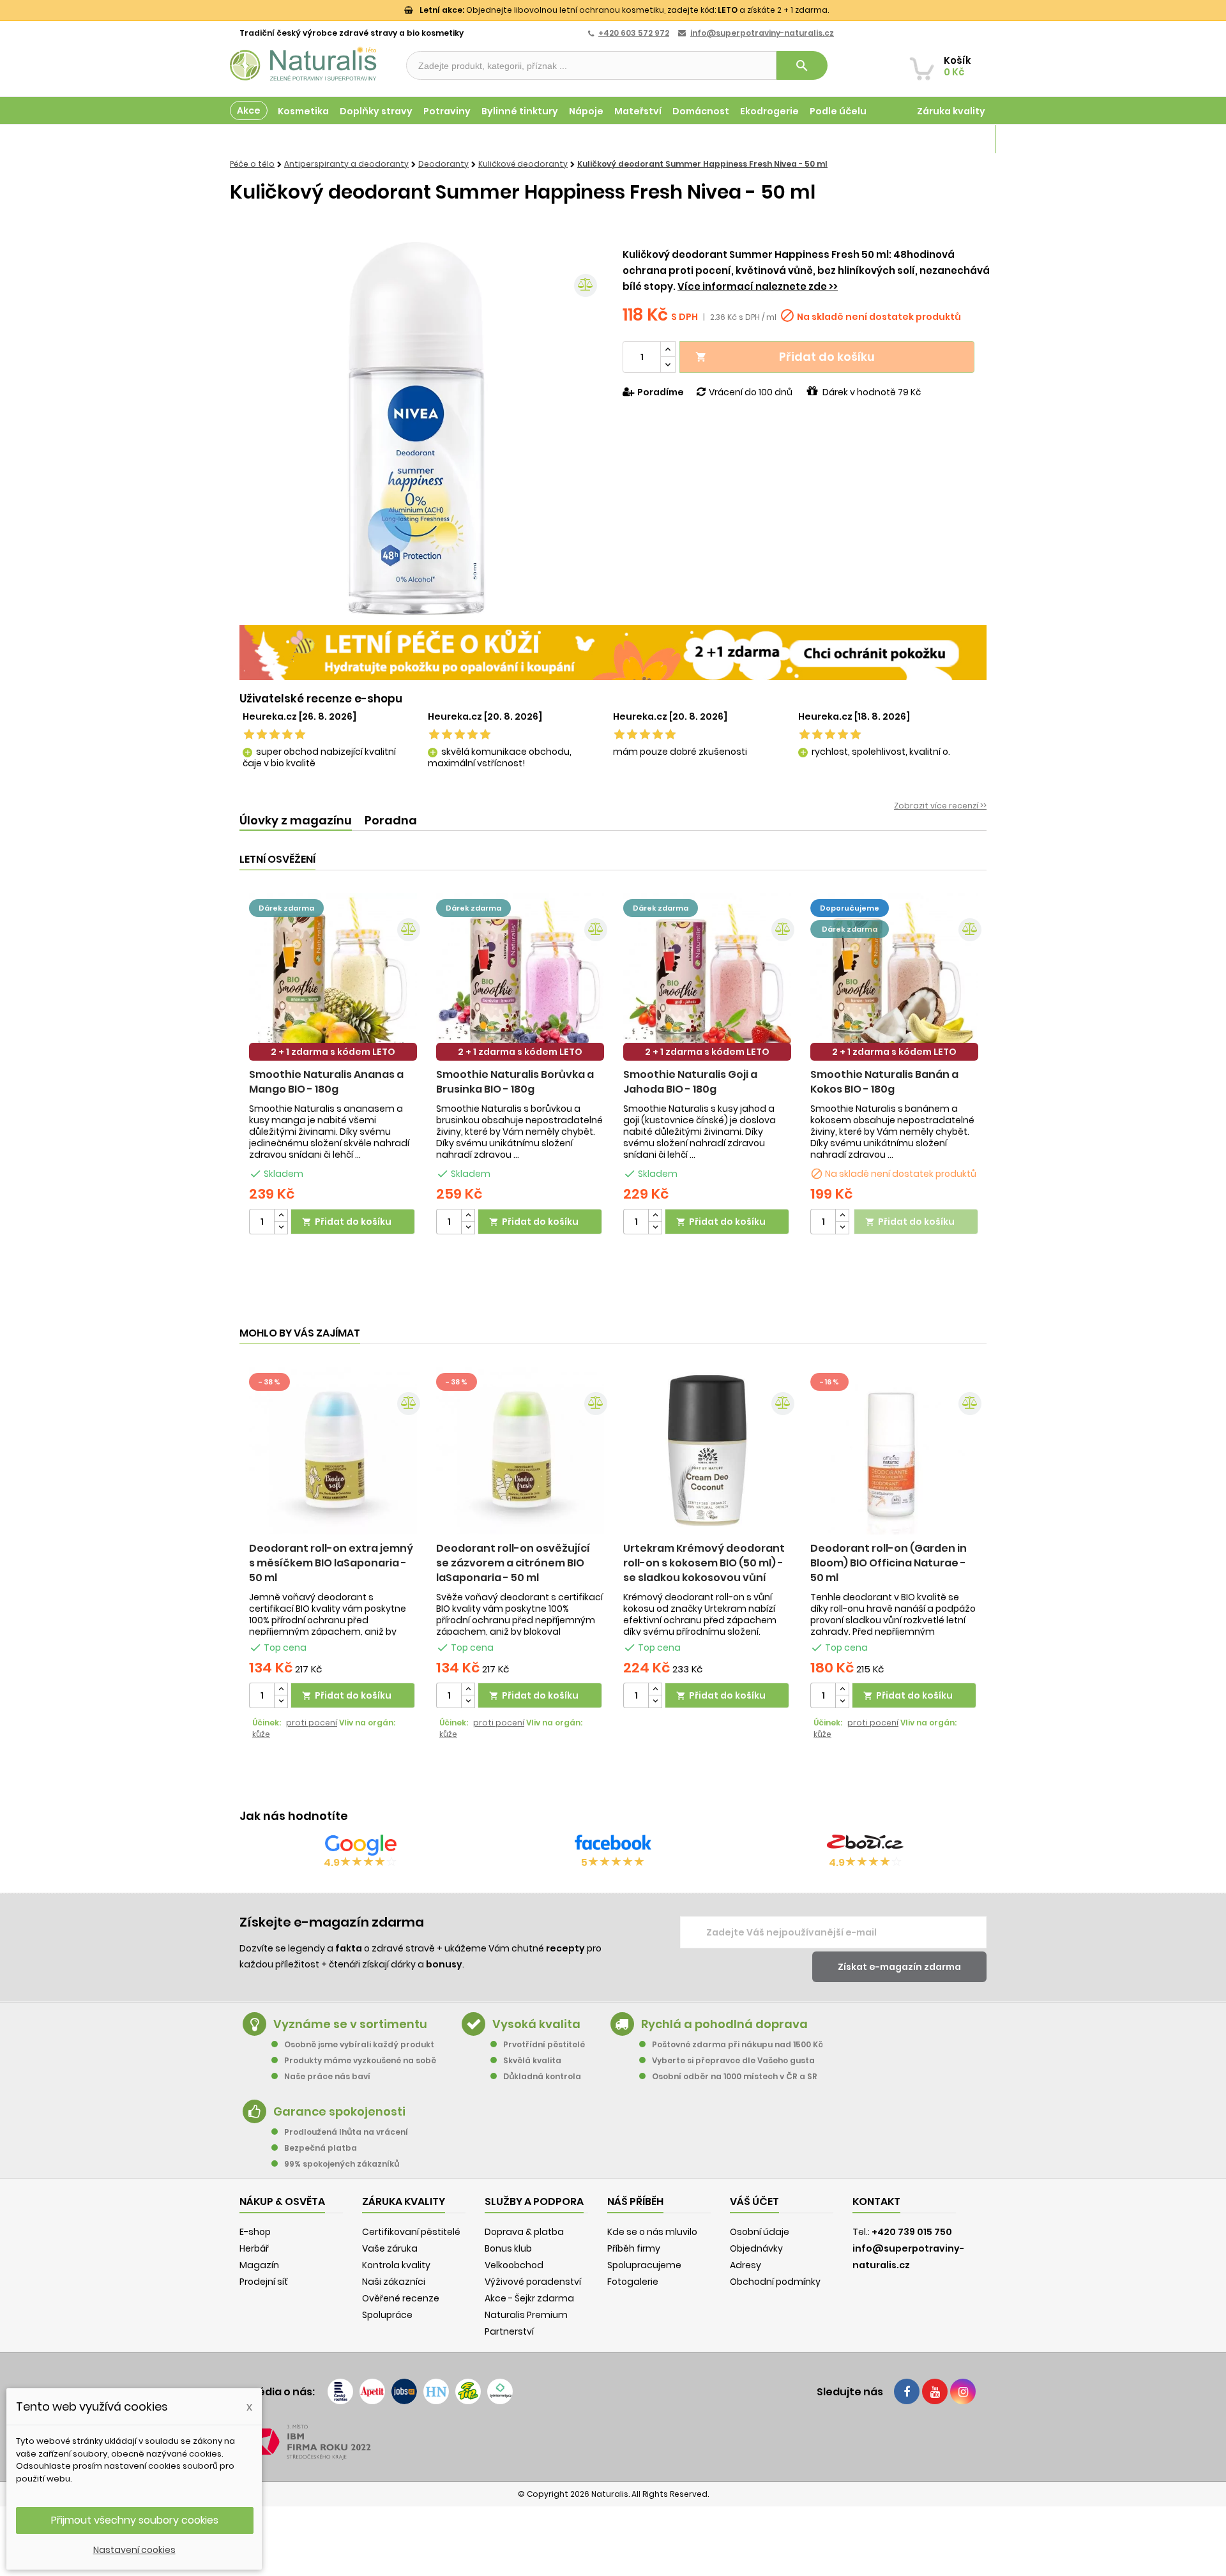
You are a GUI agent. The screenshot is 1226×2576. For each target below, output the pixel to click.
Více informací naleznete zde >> (758, 286)
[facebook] (907, 2391)
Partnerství (509, 2331)
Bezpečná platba (321, 2148)
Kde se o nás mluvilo (652, 2232)
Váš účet (754, 2201)
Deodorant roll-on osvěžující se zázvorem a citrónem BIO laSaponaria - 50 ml (513, 1563)
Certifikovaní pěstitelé (411, 2232)
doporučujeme (850, 908)
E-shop (255, 2232)
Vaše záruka (390, 2248)
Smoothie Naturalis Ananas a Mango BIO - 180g (326, 1082)
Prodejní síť (264, 2282)
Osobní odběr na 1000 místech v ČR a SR (735, 2076)
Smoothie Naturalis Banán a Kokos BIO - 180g (884, 1082)
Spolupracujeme (644, 2265)
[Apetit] (372, 2391)
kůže (261, 1734)
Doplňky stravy (376, 111)
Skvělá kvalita (532, 2060)
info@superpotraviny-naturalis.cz (762, 33)
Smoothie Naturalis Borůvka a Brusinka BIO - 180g (515, 1082)
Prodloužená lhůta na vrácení (346, 2132)
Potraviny (447, 111)
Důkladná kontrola (542, 2076)
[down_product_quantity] (281, 1228)
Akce (249, 110)
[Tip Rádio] (468, 2391)
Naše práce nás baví (327, 2076)
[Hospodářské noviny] (436, 2391)
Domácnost (701, 111)
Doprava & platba (524, 2232)
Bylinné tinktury (520, 111)
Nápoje (586, 111)
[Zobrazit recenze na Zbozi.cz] (865, 1845)
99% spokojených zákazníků (342, 2164)
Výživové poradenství (533, 2282)
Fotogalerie (633, 2282)
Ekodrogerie (769, 111)
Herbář (254, 2248)
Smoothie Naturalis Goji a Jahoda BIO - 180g (690, 1082)
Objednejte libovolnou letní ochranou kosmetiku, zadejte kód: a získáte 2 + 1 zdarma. (624, 10)
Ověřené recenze (401, 2298)
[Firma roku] (613, 2442)
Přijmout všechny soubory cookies (135, 2520)
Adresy (745, 2265)
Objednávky (756, 2248)
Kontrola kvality (396, 2265)
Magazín (964, 139)
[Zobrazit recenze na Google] (361, 1845)
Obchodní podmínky (775, 2282)
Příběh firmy (634, 2248)
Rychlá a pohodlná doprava (724, 2024)
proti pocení (312, 1723)
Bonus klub (508, 2248)
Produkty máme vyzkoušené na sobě (360, 2060)
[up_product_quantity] (281, 1216)
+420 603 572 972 (634, 33)
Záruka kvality (951, 111)
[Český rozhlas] (340, 2391)
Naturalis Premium (526, 2315)
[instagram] (963, 2391)
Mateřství (638, 111)
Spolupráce (387, 2315)
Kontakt (876, 2201)
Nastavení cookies (134, 2550)
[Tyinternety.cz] (500, 2391)
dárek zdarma (286, 908)
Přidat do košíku (785, 357)
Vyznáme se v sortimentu (350, 2024)
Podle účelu (838, 111)
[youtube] (935, 2391)
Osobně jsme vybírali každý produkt (359, 2044)
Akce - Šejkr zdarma (529, 2298)
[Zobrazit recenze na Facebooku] (613, 1845)
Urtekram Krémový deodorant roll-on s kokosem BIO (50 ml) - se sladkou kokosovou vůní (704, 1563)
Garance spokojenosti (339, 2111)
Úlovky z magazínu (296, 820)
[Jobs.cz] (404, 2391)
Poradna (391, 820)
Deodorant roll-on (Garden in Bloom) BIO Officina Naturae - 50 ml (889, 1563)
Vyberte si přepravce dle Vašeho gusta (733, 2060)
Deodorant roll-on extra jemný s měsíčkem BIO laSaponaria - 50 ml (331, 1563)
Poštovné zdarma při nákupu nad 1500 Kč (738, 2044)
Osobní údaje (760, 2232)
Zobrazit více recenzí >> (940, 806)
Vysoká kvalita (536, 2024)
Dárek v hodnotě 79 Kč (872, 392)
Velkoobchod (514, 2265)
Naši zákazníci (394, 2282)
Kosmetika (303, 111)
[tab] (296, 821)
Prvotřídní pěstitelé (544, 2044)
